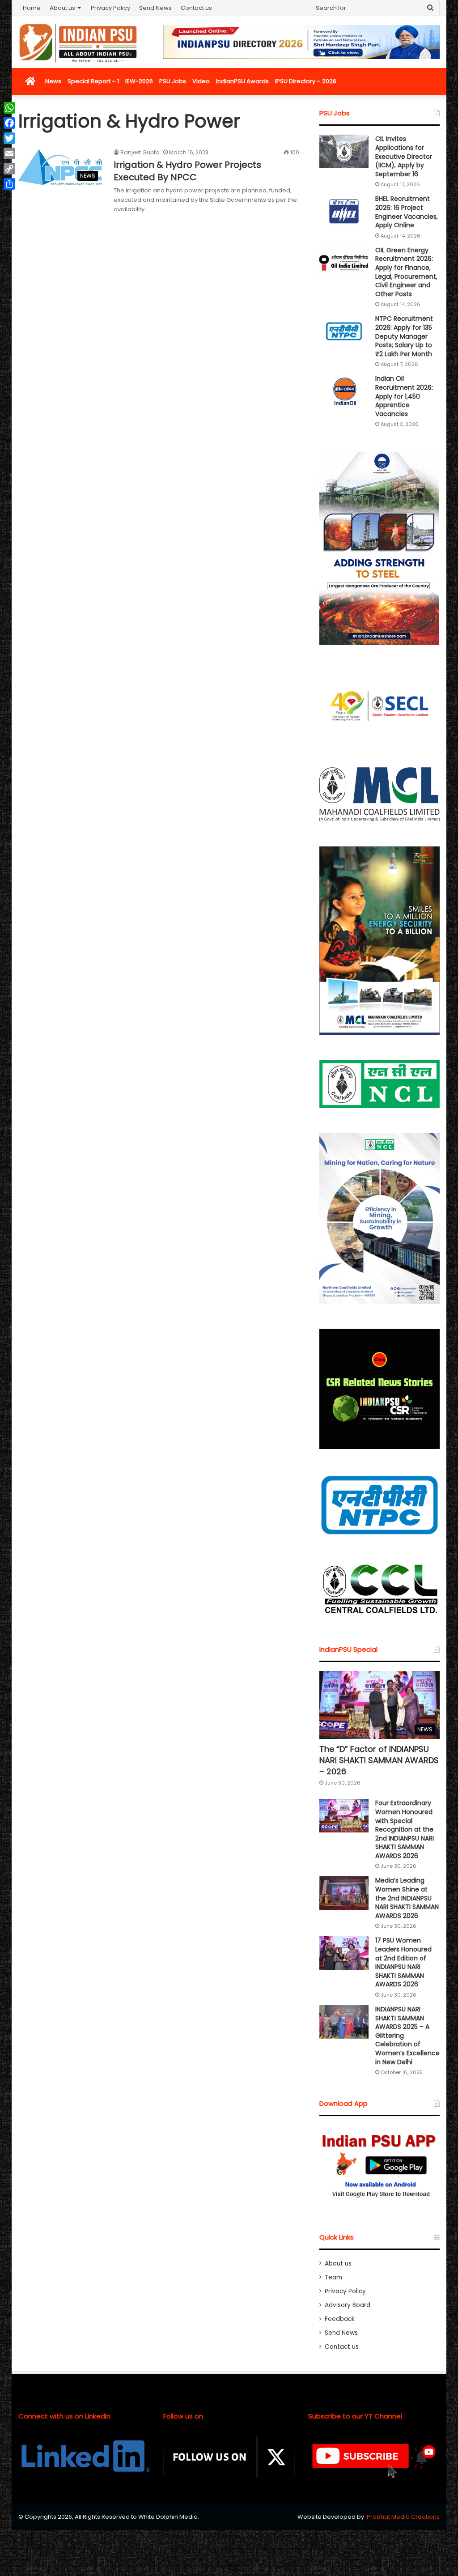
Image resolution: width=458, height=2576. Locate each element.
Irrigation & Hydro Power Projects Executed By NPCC (187, 171)
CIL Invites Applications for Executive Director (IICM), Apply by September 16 (404, 156)
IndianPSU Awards (242, 81)
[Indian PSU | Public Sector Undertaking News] (78, 43)
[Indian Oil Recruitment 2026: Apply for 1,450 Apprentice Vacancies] (344, 391)
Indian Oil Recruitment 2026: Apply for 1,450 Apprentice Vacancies (404, 396)
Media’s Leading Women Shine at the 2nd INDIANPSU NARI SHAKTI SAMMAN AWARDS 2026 (407, 1898)
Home (32, 8)
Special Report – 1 (93, 81)
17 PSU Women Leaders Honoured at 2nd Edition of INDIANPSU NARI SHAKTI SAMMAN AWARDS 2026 (403, 1962)
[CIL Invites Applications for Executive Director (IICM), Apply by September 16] (344, 151)
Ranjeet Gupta (140, 152)
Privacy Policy (110, 8)
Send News (155, 8)
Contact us (196, 8)
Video (201, 81)
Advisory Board (348, 2305)
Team (333, 2277)
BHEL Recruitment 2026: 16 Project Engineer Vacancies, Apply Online (407, 212)
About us (62, 8)
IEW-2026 (139, 81)
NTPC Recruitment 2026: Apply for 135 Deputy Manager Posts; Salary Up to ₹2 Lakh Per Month (404, 336)
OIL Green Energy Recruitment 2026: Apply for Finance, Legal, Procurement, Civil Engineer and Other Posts (406, 272)
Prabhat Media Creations (403, 2517)
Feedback (340, 2319)
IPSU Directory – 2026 (306, 81)
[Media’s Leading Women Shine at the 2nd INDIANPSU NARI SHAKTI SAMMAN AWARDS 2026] (344, 1893)
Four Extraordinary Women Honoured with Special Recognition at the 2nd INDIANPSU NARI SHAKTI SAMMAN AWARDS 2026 (405, 1829)
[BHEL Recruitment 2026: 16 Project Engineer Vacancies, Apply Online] (344, 211)
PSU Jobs (173, 81)
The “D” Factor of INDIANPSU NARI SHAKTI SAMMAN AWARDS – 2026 (379, 1760)
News (53, 81)
